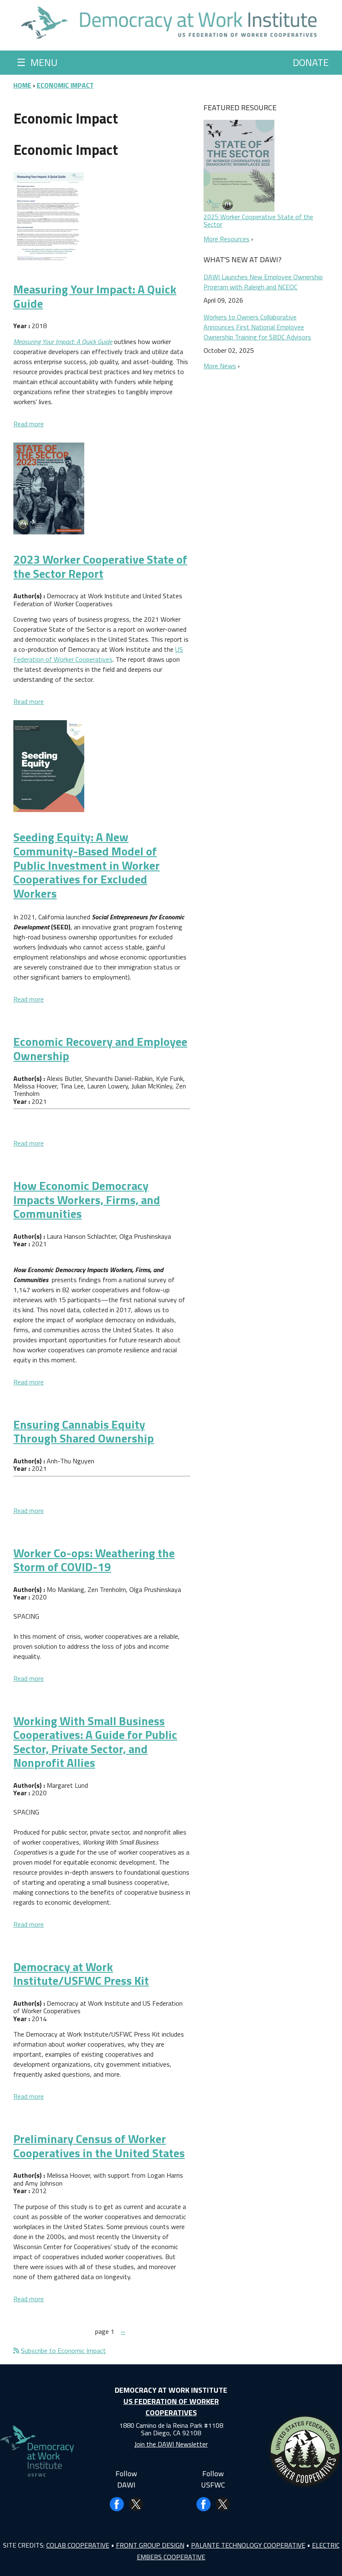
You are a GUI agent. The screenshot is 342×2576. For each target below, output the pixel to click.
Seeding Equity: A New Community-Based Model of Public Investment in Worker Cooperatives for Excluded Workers (87, 865)
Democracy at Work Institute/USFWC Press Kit (81, 1974)
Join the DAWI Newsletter (171, 2444)
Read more (29, 424)
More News (220, 366)
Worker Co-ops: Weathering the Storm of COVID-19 (94, 1560)
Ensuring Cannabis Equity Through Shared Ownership (84, 1431)
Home (22, 85)
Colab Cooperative (78, 2545)
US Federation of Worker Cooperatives (98, 654)
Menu (37, 62)
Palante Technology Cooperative (248, 2545)
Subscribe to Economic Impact (63, 2351)
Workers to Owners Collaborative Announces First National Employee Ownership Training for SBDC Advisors (257, 327)
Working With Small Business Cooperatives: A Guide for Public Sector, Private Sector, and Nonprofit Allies (95, 1742)
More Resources (226, 239)
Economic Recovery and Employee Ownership (100, 1049)
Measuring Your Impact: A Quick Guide (95, 296)
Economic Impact (65, 85)
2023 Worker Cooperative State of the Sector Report (100, 566)
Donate (311, 62)
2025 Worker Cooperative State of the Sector (258, 220)
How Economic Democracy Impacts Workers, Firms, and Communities (87, 1199)
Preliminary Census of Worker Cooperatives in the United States (99, 2146)
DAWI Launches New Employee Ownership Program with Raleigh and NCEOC (263, 282)
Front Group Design (150, 2545)
